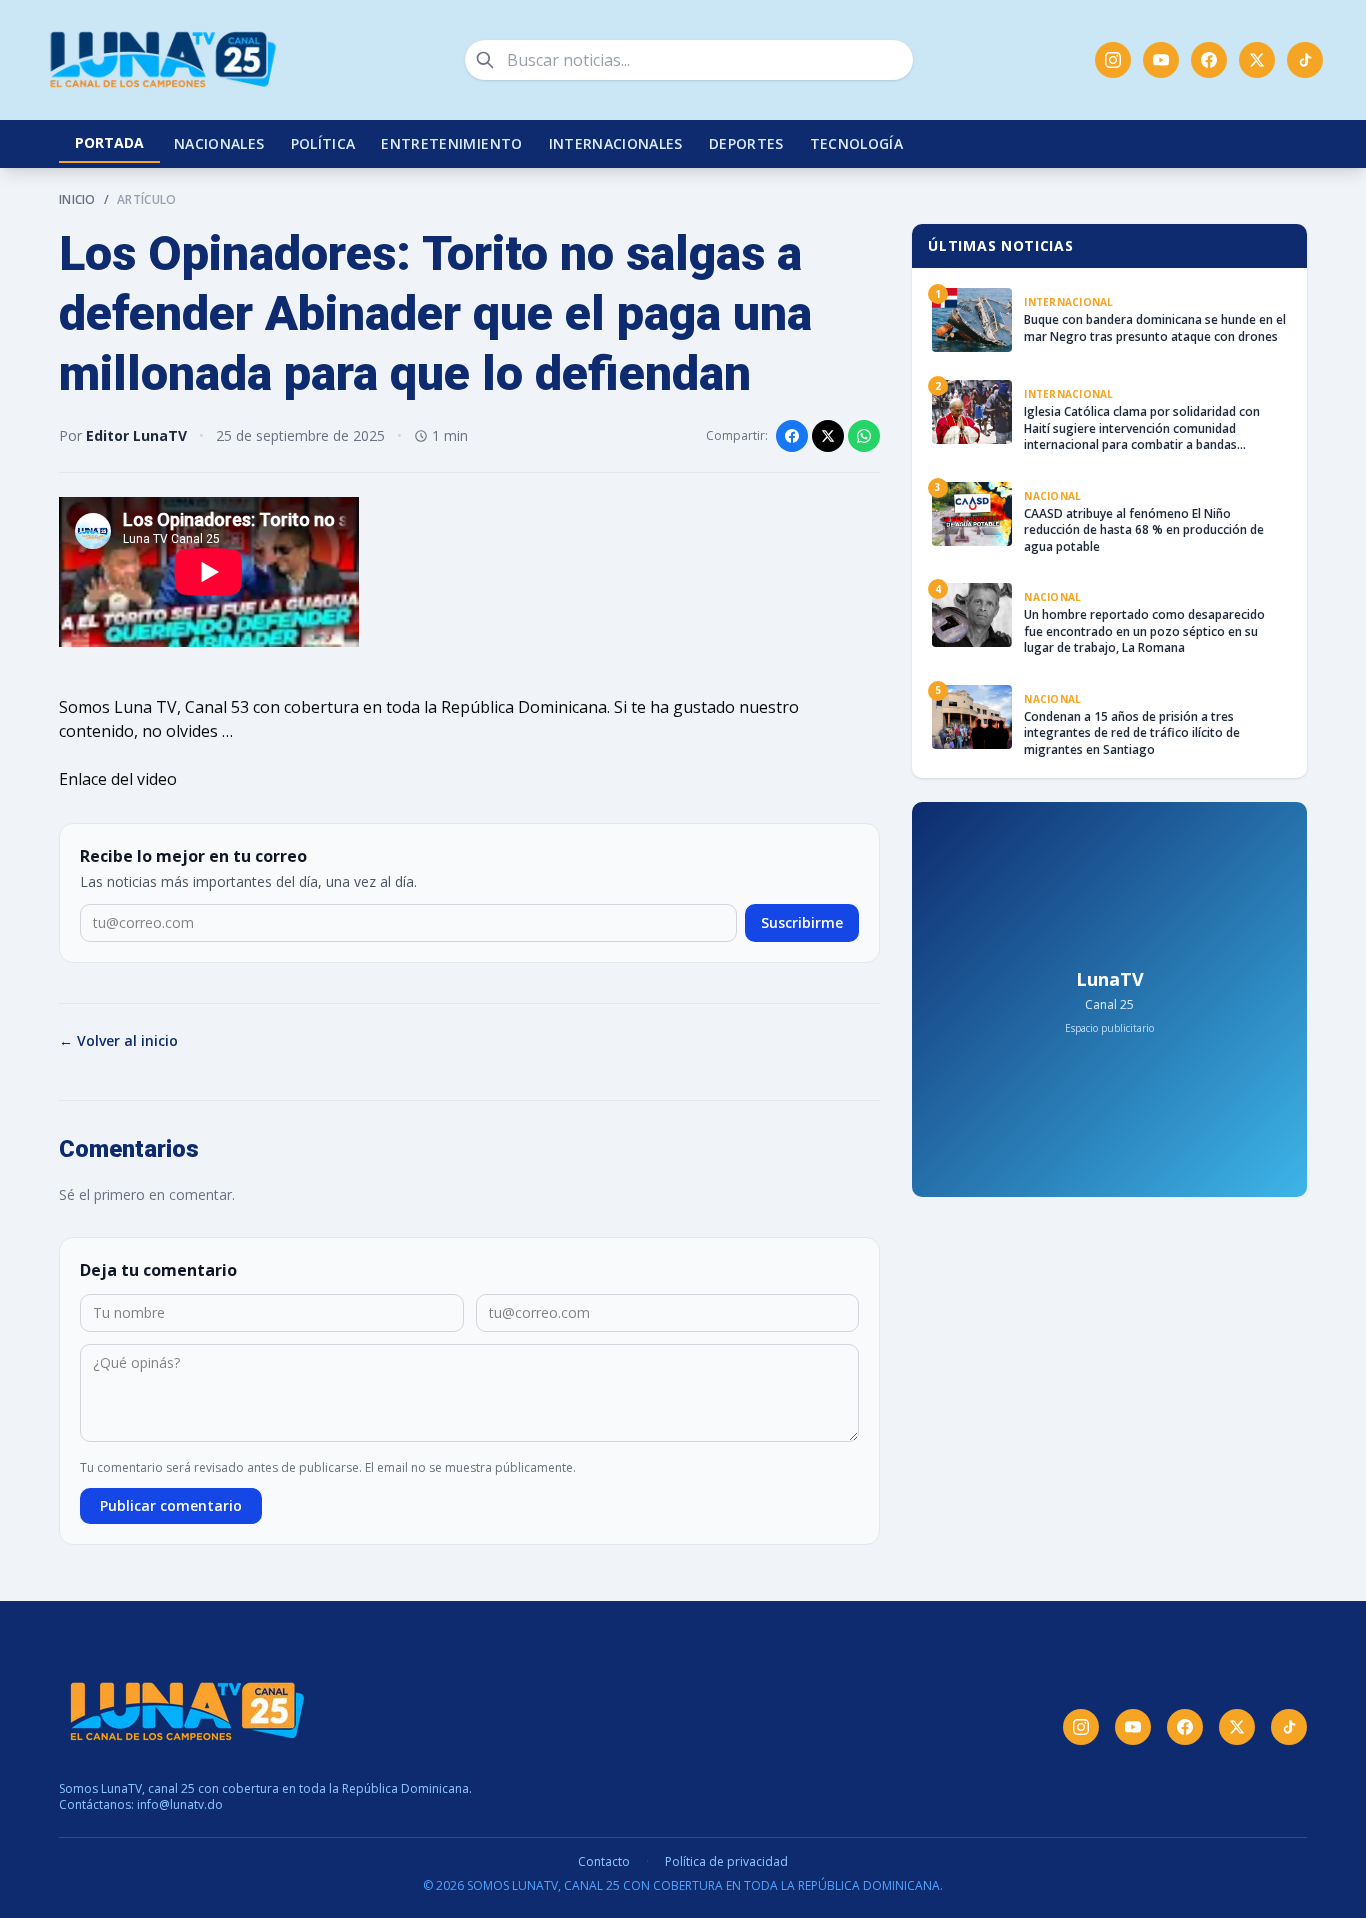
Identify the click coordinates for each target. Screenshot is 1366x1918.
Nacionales (219, 143)
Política (323, 143)
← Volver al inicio (118, 1040)
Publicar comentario (171, 1505)
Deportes (746, 143)
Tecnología (857, 143)
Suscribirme (802, 922)
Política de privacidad (726, 1862)
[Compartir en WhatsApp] (864, 436)
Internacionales (616, 143)
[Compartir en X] (828, 436)
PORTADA (109, 142)
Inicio (77, 200)
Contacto (604, 1862)
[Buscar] (485, 60)
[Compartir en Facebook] (792, 436)
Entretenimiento (451, 143)
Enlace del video (118, 779)
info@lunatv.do (180, 1804)
